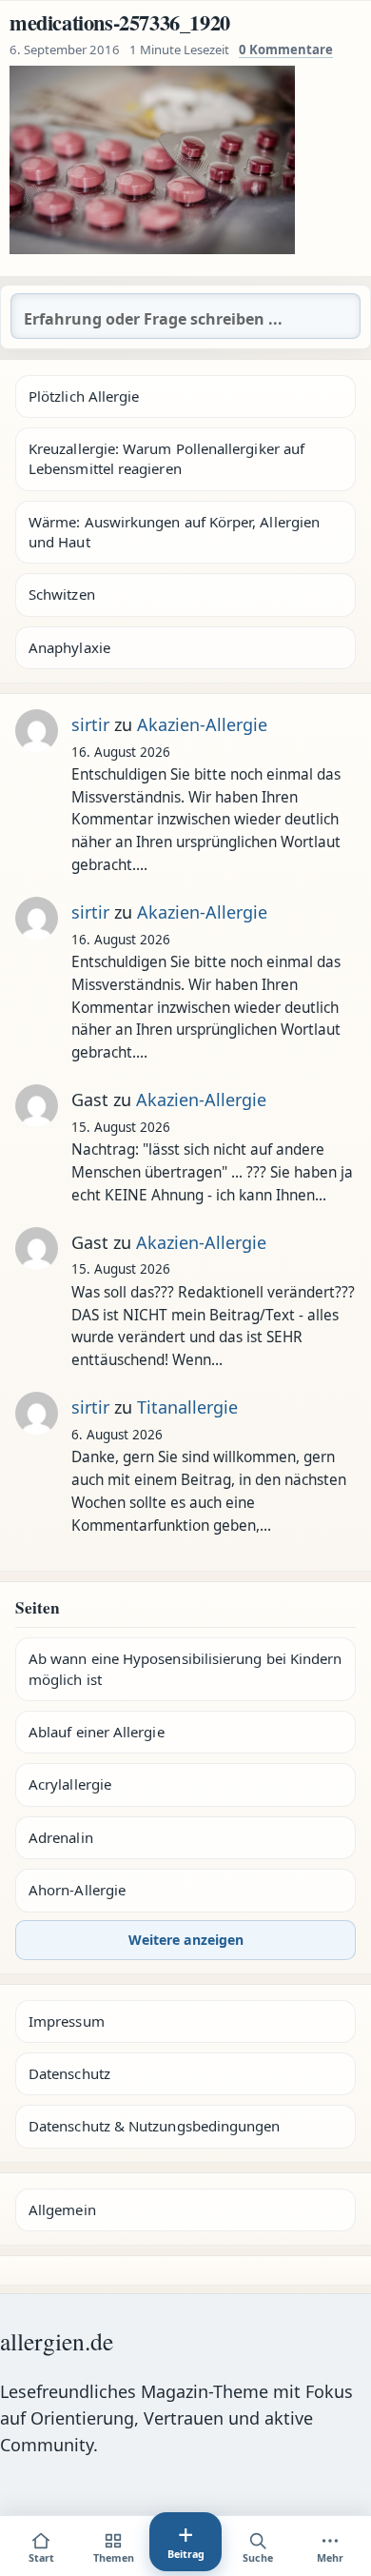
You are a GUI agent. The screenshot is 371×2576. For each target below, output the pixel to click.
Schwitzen (62, 594)
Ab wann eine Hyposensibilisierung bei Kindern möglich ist (185, 1668)
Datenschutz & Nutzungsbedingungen (154, 2126)
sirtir (90, 724)
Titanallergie (187, 1407)
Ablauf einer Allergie (97, 1732)
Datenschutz (69, 2073)
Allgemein (62, 2209)
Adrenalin (61, 1837)
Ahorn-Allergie (77, 1890)
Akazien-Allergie (202, 724)
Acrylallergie (70, 1784)
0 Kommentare (286, 50)
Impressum (67, 2021)
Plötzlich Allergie (84, 396)
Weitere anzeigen (186, 1940)
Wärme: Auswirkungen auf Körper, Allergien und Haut (174, 532)
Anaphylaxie (69, 647)
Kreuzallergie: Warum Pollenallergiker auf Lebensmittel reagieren (166, 458)
